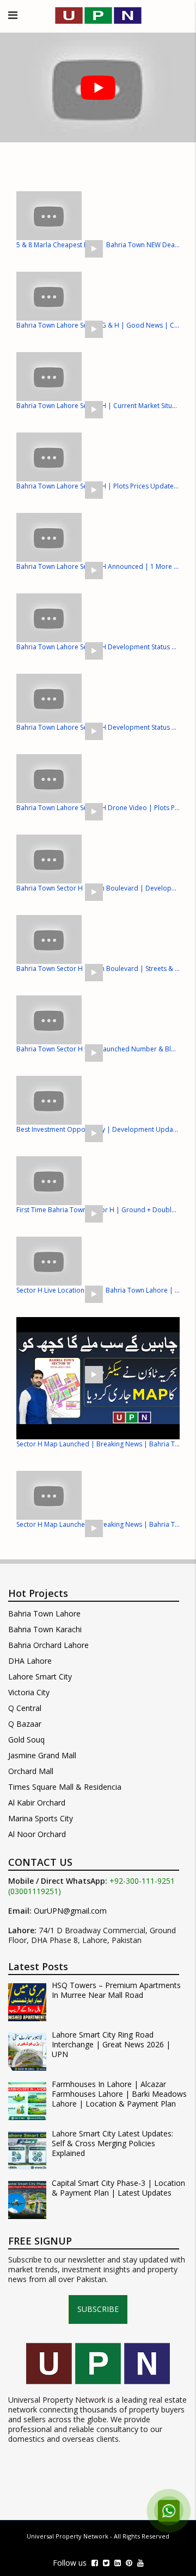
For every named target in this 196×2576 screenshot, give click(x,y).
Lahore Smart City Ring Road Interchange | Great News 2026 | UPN (111, 2045)
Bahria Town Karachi (45, 1629)
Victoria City (29, 1692)
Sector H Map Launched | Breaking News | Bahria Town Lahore (98, 1444)
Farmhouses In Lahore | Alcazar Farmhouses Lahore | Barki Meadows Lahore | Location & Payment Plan (119, 2094)
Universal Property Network (68, 2536)
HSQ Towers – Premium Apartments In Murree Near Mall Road (116, 1990)
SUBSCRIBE (98, 2309)
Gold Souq (26, 1740)
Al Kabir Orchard (37, 1803)
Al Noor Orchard (37, 1834)
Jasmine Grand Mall (42, 1755)
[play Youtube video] (98, 87)
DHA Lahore (30, 1661)
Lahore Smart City (40, 1676)
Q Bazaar (25, 1724)
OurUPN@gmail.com (70, 1911)
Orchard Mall (31, 1771)
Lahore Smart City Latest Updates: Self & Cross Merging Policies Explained (112, 2143)
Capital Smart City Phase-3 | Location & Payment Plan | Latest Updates (118, 2188)
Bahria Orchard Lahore (48, 1645)
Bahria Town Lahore (44, 1613)
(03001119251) (35, 1891)
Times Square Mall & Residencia (65, 1787)
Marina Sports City (41, 1818)
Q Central (25, 1708)
